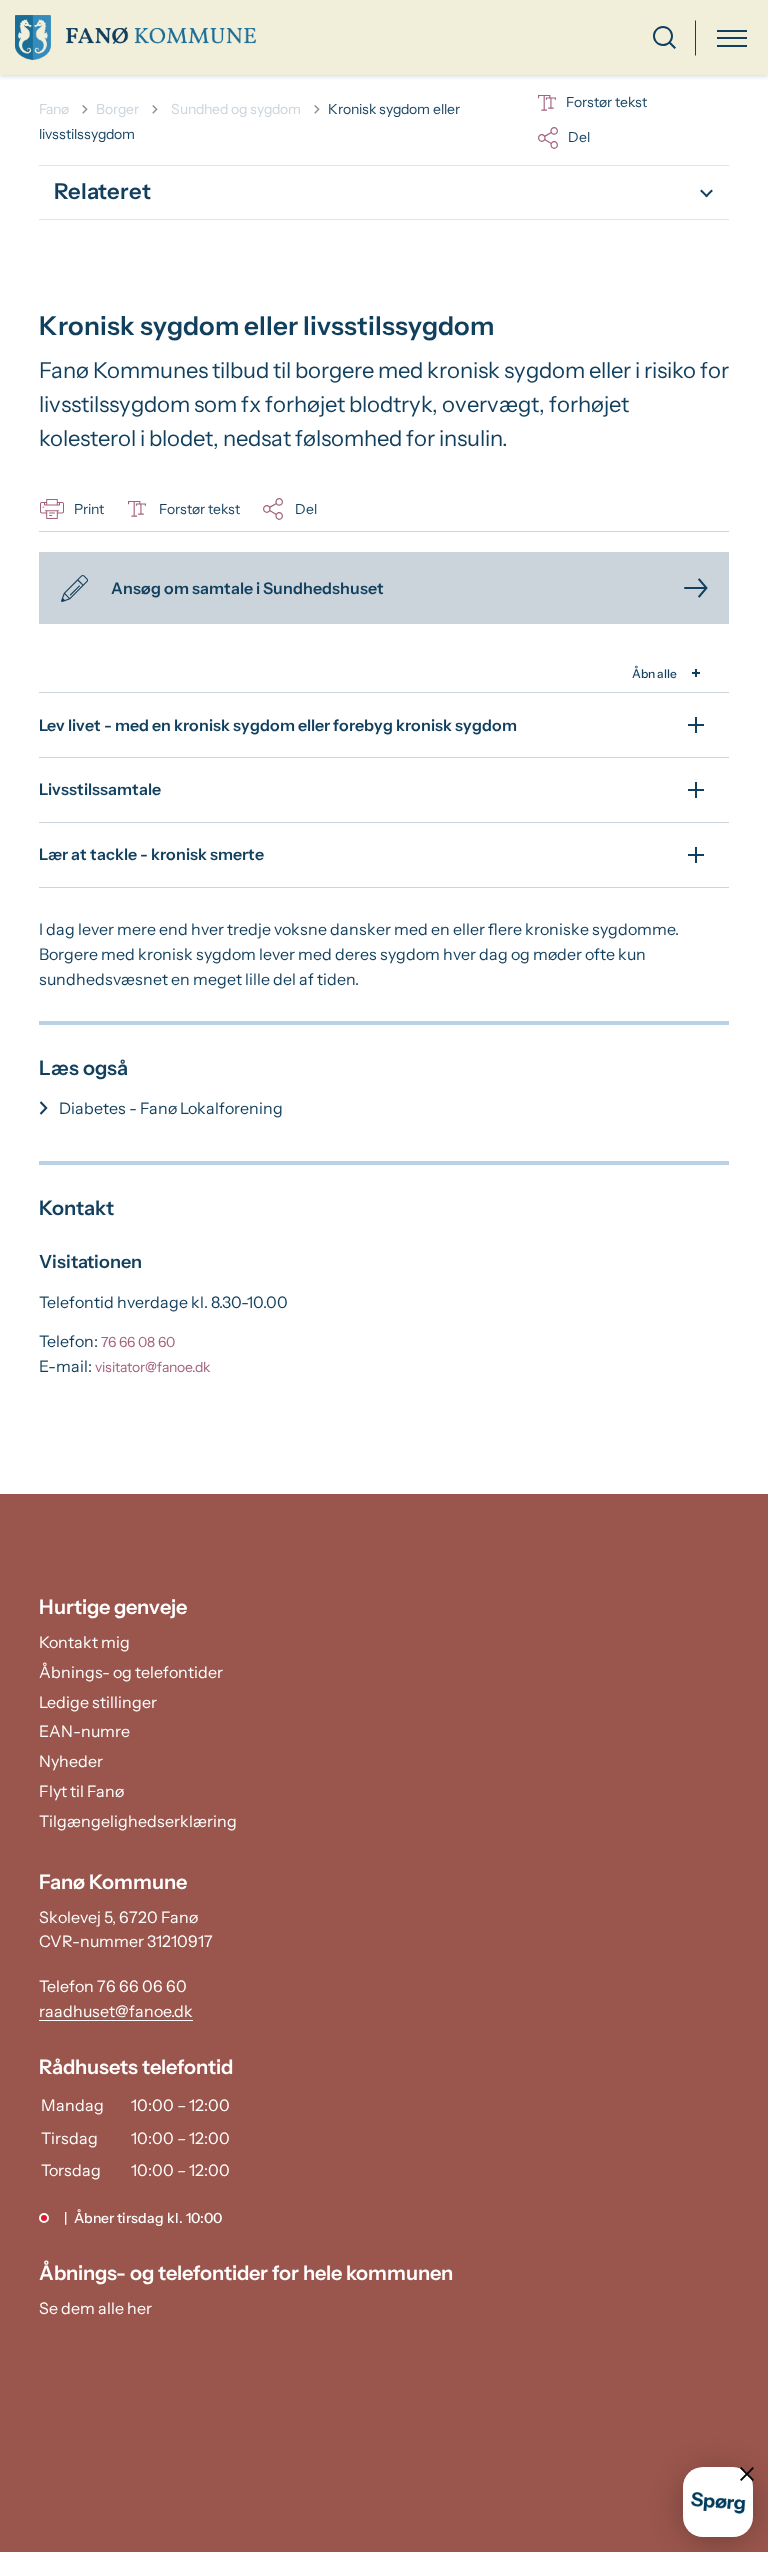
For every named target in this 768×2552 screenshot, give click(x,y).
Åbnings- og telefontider (131, 1672)
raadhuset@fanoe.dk (116, 2011)
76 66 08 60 (138, 1342)
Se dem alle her (95, 2308)
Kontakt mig (84, 1642)
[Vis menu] (732, 37)
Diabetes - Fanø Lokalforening (171, 1108)
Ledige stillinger (98, 1702)
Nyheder (71, 1761)
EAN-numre (84, 1731)
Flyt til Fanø (81, 1791)
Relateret (102, 191)
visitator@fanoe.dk (152, 1367)
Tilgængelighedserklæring (138, 1821)
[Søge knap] (664, 37)
